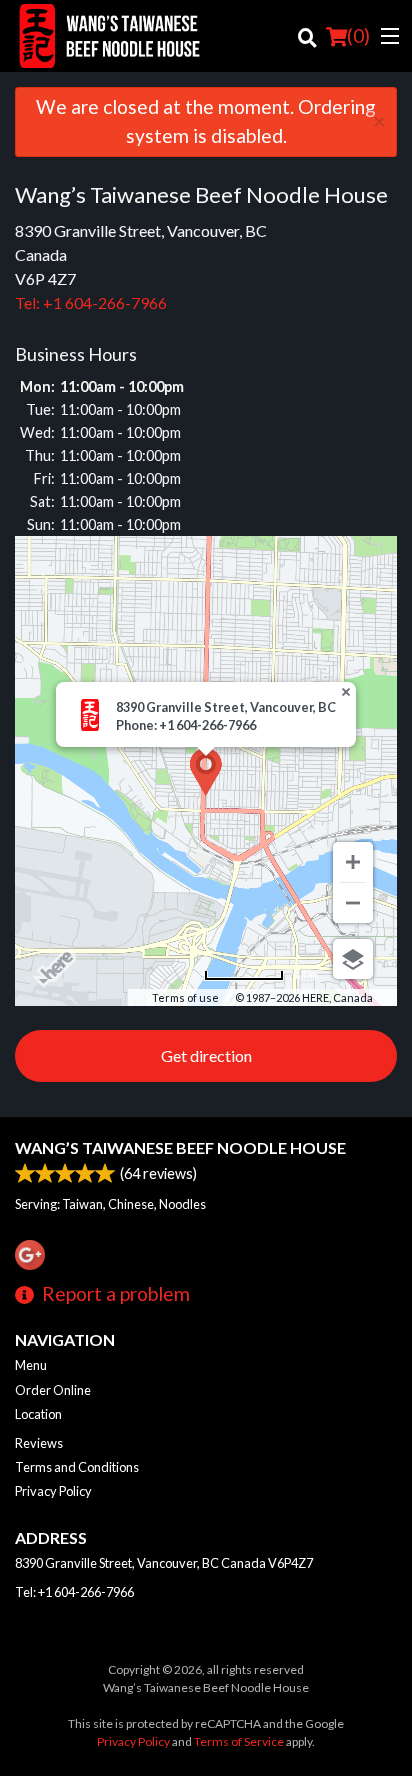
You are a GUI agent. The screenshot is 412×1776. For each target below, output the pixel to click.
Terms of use (185, 997)
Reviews (39, 1443)
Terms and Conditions (77, 1467)
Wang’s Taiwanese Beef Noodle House (180, 1147)
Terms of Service (239, 1741)
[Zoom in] (353, 862)
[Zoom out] (353, 903)
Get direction (206, 1055)
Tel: (91, 302)
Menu (31, 1365)
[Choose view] (353, 959)
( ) (358, 35)
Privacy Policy (53, 1491)
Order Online (53, 1390)
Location (38, 1414)
